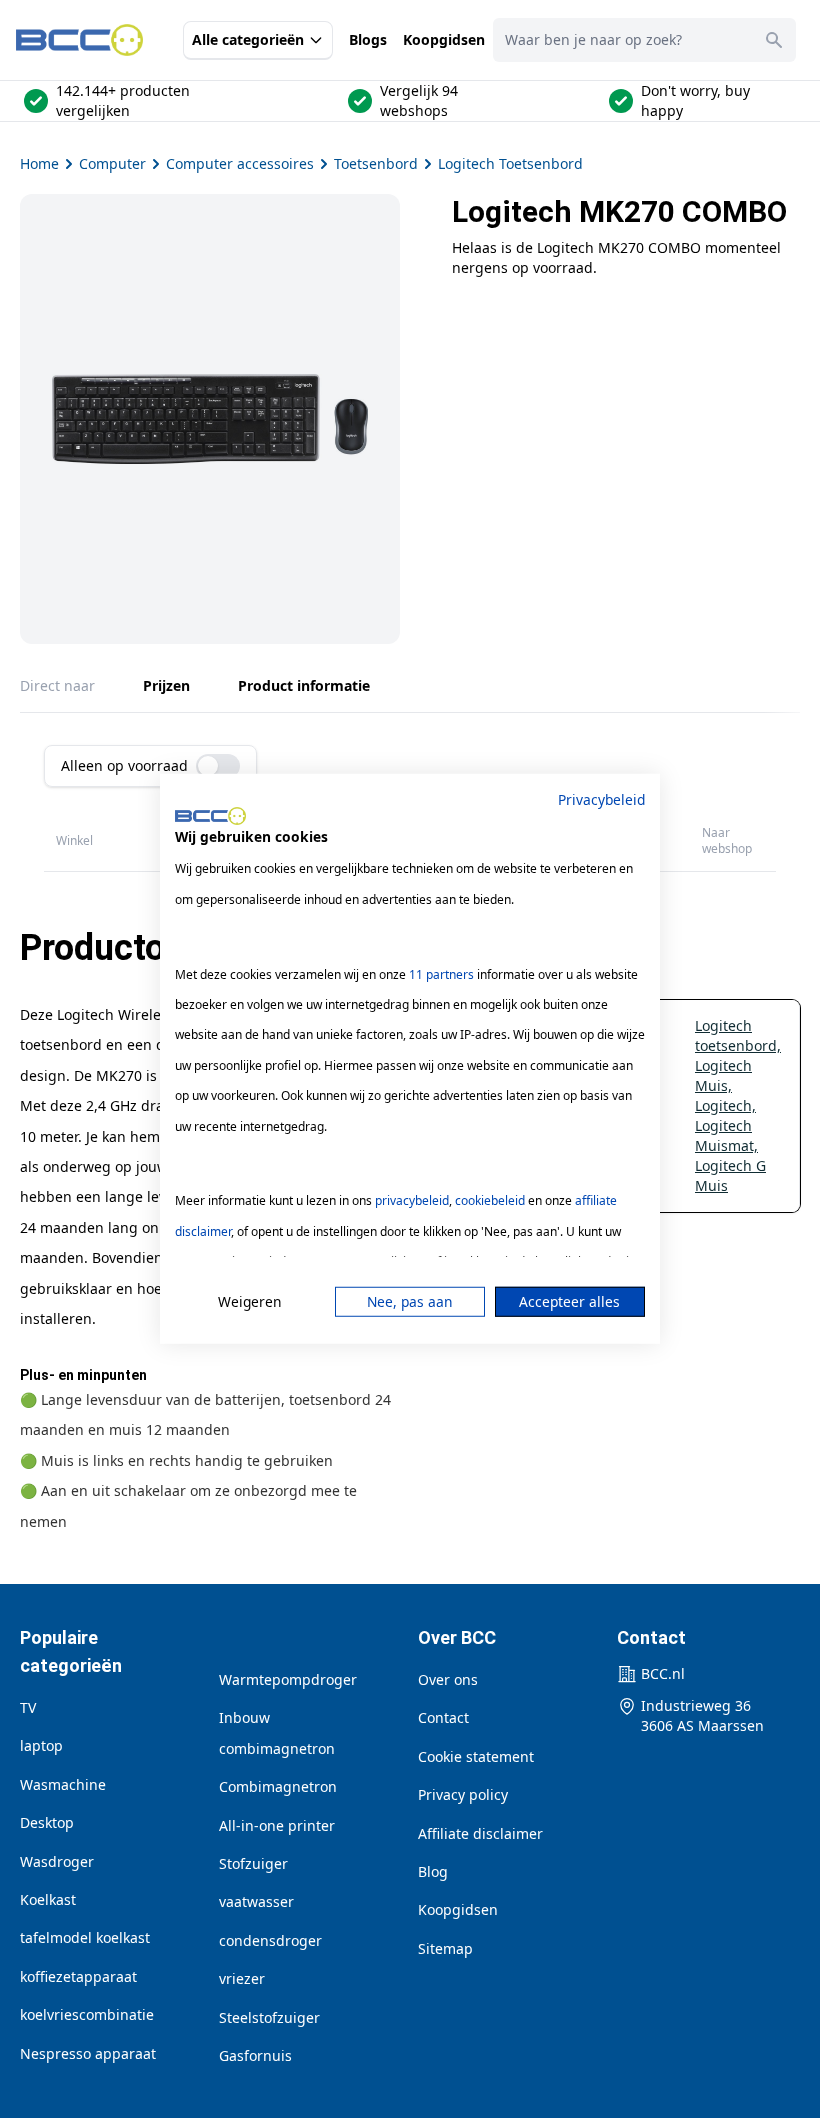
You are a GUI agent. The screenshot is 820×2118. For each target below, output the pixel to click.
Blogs (368, 39)
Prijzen (166, 685)
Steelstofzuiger (269, 2017)
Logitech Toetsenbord (510, 163)
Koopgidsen (444, 39)
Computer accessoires (240, 163)
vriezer (242, 1978)
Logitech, (725, 1105)
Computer (112, 163)
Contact (443, 1717)
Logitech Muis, (723, 1075)
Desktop (47, 1822)
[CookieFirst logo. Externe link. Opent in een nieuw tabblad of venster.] (210, 816)
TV (28, 1707)
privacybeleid (412, 1200)
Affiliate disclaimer (480, 1833)
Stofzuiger (253, 1863)
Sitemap (445, 1948)
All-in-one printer (277, 1825)
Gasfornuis (255, 2055)
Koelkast (48, 1899)
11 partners (441, 973)
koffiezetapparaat (78, 1976)
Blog (433, 1871)
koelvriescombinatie (87, 2014)
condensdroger (270, 1940)
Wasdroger (57, 1861)
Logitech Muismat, (726, 1135)
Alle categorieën (248, 39)
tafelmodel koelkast (85, 1937)
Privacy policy (463, 1794)
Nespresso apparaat (88, 2053)
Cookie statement (476, 1756)
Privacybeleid (601, 799)
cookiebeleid (490, 1200)
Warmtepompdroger (288, 1679)
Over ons (448, 1679)
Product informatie (304, 685)
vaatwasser (256, 1901)
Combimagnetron (278, 1786)
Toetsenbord (376, 163)
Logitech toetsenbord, (738, 1035)
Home (39, 163)
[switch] (218, 766)
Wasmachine (63, 1784)
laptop (41, 1745)
